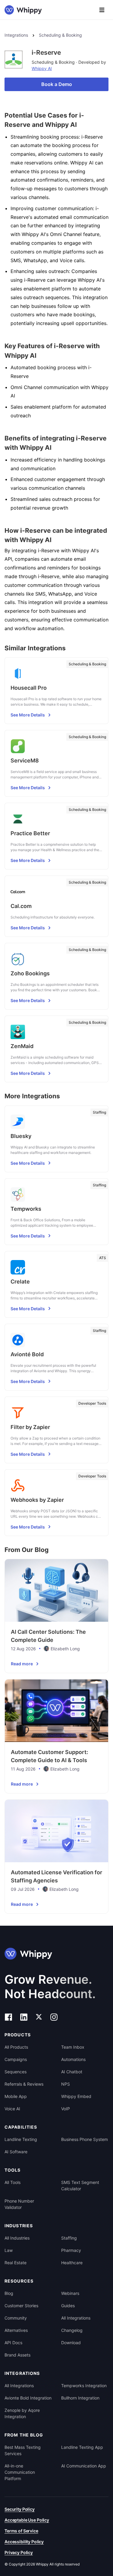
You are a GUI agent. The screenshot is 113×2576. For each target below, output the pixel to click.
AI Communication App (84, 2466)
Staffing (69, 2238)
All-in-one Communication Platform (20, 2472)
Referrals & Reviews (24, 2084)
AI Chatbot (72, 2072)
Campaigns (16, 2059)
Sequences (16, 2072)
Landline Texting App (82, 2447)
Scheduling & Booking (60, 35)
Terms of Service (21, 2531)
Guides (68, 2306)
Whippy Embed (76, 2096)
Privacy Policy (19, 2552)
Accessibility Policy (24, 2542)
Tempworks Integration (84, 2386)
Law (9, 2250)
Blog (9, 2293)
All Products (16, 2047)
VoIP (66, 2109)
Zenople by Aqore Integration (22, 2413)
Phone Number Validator (19, 2204)
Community (16, 2318)
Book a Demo (57, 84)
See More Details (28, 715)
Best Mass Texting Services (23, 2450)
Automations (73, 2059)
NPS (66, 2084)
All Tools (13, 2182)
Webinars (70, 2293)
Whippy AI (42, 68)
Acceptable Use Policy (27, 2520)
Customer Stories (21, 2306)
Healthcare (72, 2263)
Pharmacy (71, 2250)
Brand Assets (17, 2355)
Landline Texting (21, 2139)
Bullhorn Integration (80, 2398)
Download (71, 2343)
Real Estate (16, 2263)
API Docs (13, 2343)
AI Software (16, 2152)
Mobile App (16, 2096)
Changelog (72, 2330)
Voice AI (12, 2109)
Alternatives (16, 2330)
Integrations (16, 35)
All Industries (17, 2238)
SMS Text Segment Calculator (80, 2185)
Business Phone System (85, 2139)
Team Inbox (73, 2047)
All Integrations (76, 2318)
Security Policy (20, 2509)
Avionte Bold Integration (28, 2398)
